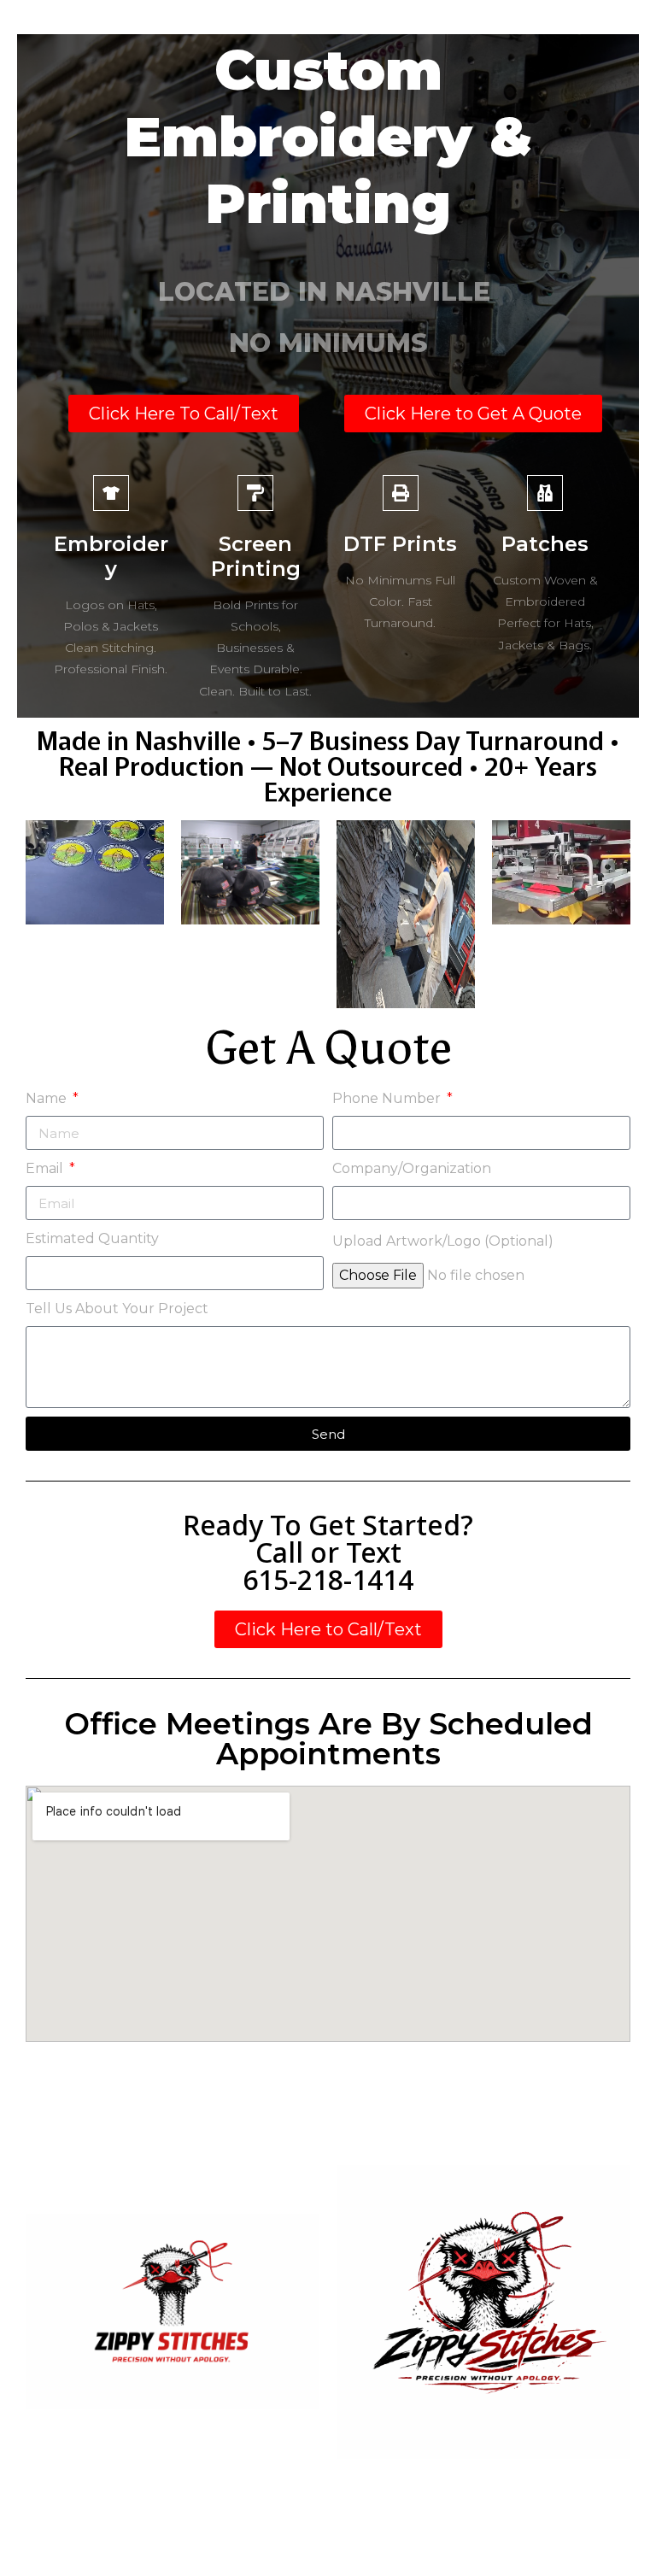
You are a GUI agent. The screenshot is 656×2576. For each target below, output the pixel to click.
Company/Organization (412, 1168)
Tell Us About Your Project (117, 1309)
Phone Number (388, 1098)
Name (48, 1098)
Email (46, 1168)
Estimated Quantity (92, 1238)
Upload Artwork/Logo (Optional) (443, 1241)
